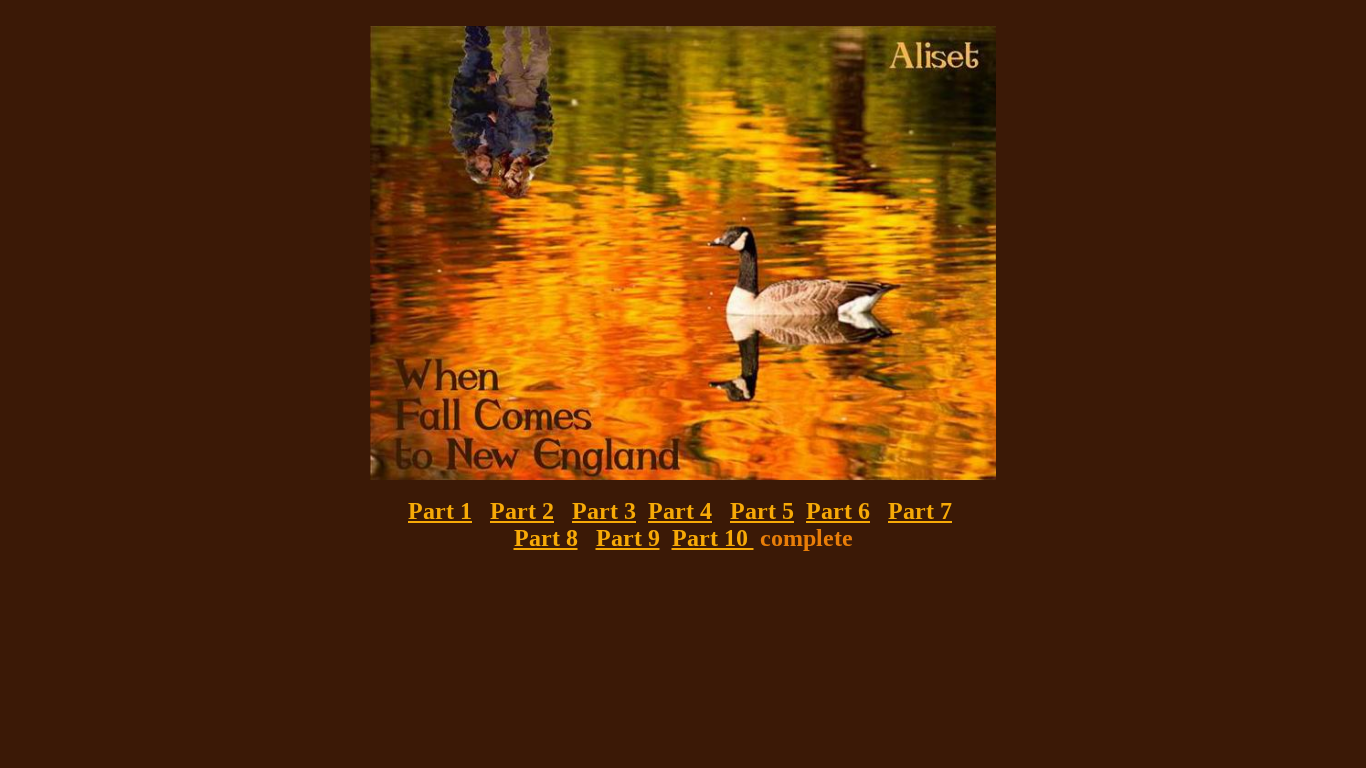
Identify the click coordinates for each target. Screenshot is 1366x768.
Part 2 (522, 511)
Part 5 (762, 511)
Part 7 (920, 511)
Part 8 (546, 538)
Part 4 (680, 511)
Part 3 (604, 511)
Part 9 (628, 538)
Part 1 (440, 511)
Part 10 (713, 538)
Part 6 (838, 511)
